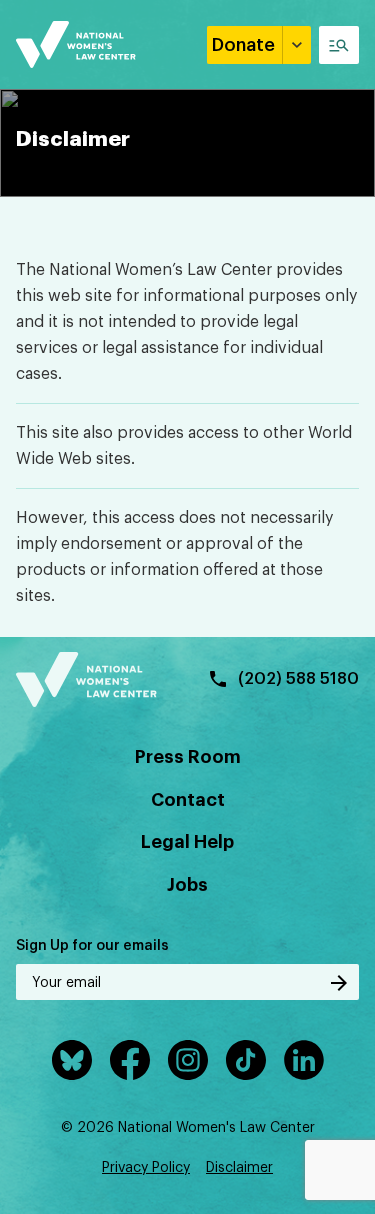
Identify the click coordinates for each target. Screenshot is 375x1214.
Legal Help (187, 842)
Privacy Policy (146, 1168)
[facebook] (130, 1060)
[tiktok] (246, 1060)
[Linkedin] (304, 1060)
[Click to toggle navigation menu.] (339, 45)
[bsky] (72, 1060)
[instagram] (188, 1060)
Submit (339, 983)
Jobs (187, 885)
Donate (243, 45)
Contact (188, 800)
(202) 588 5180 (298, 679)
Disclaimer (239, 1168)
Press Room (188, 757)
